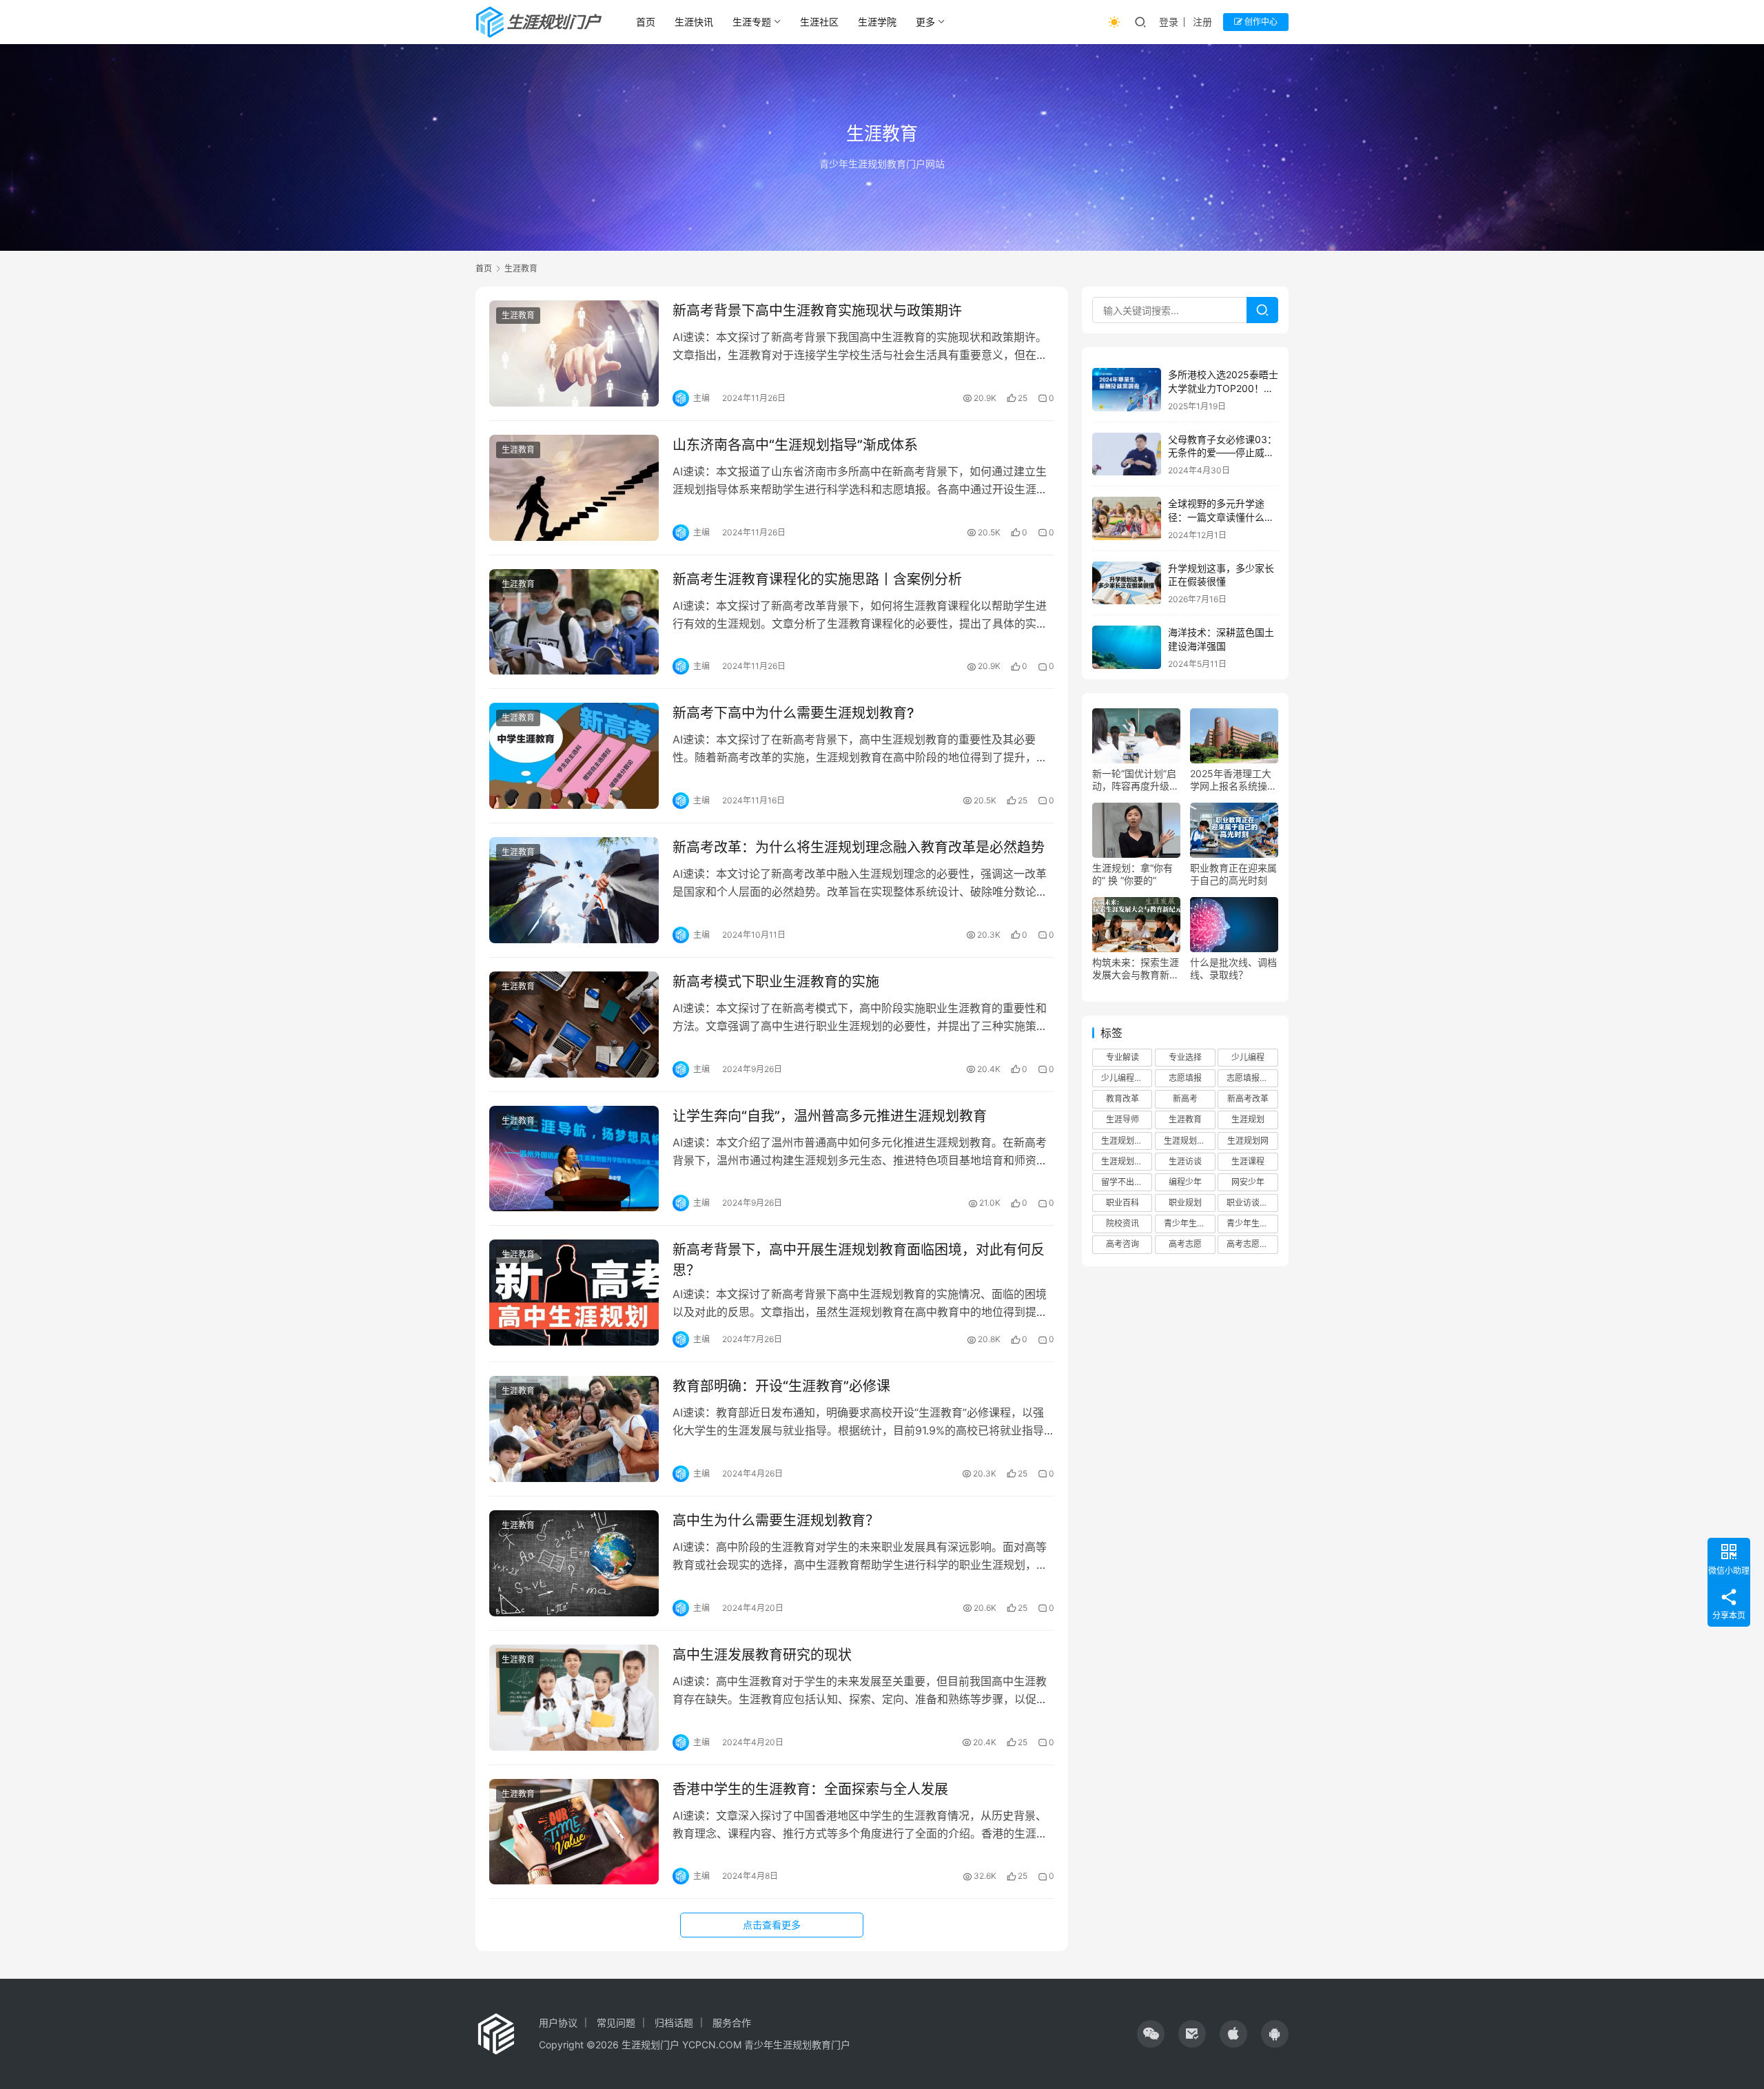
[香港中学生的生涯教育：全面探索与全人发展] (574, 1832)
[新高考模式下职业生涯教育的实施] (574, 1025)
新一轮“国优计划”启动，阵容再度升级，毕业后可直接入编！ (1136, 780)
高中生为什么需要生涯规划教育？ (776, 1521)
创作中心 (1260, 22)
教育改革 (1122, 1099)
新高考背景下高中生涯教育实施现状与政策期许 (817, 311)
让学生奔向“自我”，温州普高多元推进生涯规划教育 (830, 1116)
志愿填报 (1185, 1078)
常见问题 (616, 2023)
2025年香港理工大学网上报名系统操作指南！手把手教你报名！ (1233, 780)
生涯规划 (1248, 1119)
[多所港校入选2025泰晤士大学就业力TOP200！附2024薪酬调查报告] (1127, 390)
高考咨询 (1122, 1244)
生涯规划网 (1248, 1140)
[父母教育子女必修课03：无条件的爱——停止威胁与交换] (1127, 454)
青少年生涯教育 (1189, 1223)
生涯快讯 (694, 22)
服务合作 (732, 2023)
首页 (646, 22)
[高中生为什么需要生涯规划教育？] (574, 1563)
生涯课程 (1248, 1161)
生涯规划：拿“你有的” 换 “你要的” (1132, 874)
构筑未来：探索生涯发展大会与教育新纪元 (1136, 969)
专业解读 (1122, 1057)
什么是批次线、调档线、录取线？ (1233, 968)
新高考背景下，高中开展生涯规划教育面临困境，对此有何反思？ (859, 1260)
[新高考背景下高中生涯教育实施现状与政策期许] (574, 353)
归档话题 (674, 2023)
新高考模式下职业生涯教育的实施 (776, 982)
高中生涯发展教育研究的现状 (762, 1655)
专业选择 (1185, 1057)
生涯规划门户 (1126, 1161)
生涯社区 (819, 22)
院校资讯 (1122, 1223)
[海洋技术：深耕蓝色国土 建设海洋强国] (1127, 647)
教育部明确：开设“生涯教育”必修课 (781, 1386)
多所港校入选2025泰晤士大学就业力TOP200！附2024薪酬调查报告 (1223, 388)
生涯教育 (518, 315)
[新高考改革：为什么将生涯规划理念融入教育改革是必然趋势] (574, 890)
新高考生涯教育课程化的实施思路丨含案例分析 (817, 579)
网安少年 (1248, 1182)
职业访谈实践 (1251, 1203)
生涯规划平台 (1126, 1140)
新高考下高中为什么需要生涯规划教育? (793, 713)
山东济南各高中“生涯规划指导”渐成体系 (795, 445)
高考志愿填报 (1251, 1244)
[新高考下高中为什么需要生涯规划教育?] (574, 756)
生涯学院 (877, 22)
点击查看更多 (772, 1925)
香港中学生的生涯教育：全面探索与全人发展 (810, 1789)
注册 (1202, 22)
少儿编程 (1248, 1057)
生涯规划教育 (1189, 1140)
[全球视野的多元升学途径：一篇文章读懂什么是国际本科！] (1127, 518)
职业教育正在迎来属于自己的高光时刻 (1233, 874)
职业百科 (1122, 1203)
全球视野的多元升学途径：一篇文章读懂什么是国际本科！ (1221, 517)
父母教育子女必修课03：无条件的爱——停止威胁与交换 (1222, 453)
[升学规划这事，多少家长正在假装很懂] (1127, 583)
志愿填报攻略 (1251, 1078)
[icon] (1151, 2034)
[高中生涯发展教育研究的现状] (574, 1698)
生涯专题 (752, 22)
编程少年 (1185, 1182)
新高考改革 (1248, 1099)
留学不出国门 (1126, 1182)
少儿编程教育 (1126, 1078)
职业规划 (1185, 1203)
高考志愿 (1185, 1244)
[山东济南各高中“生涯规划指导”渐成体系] (574, 488)
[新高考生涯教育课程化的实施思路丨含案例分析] (574, 622)
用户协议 (558, 2023)
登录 (1169, 22)
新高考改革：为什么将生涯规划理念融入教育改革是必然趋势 (859, 847)
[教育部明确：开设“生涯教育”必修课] (574, 1429)
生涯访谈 (1185, 1161)
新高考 (1185, 1099)
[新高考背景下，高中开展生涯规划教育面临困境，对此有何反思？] (574, 1293)
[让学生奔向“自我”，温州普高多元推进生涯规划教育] (574, 1159)
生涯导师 (1122, 1119)
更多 (925, 22)
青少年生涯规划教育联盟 (1252, 1223)
